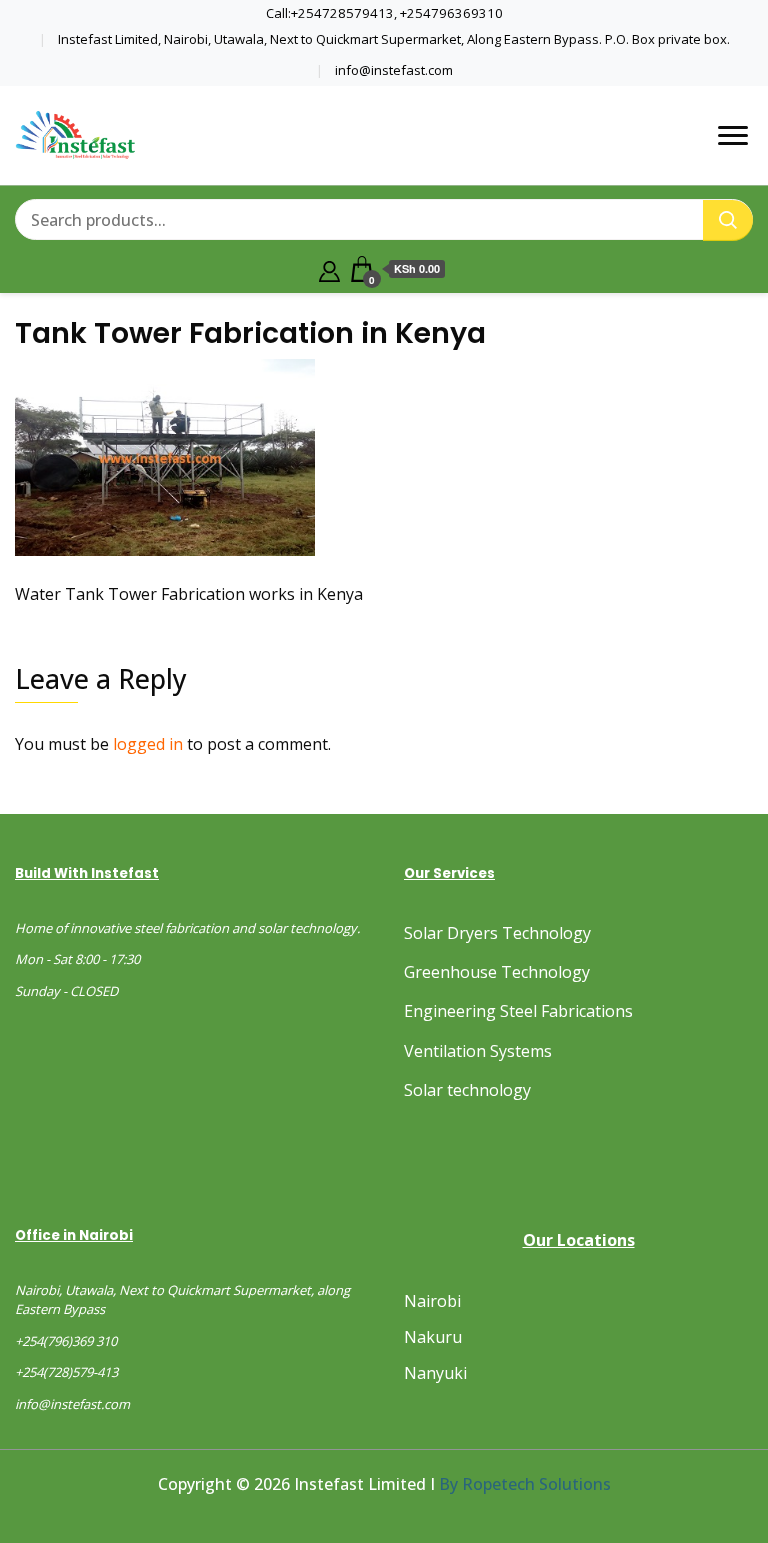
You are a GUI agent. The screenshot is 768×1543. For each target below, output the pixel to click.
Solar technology (467, 1090)
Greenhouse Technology (497, 972)
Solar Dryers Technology (497, 933)
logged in (148, 744)
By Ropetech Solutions (525, 1484)
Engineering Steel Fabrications (518, 1011)
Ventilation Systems (478, 1051)
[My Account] (329, 269)
